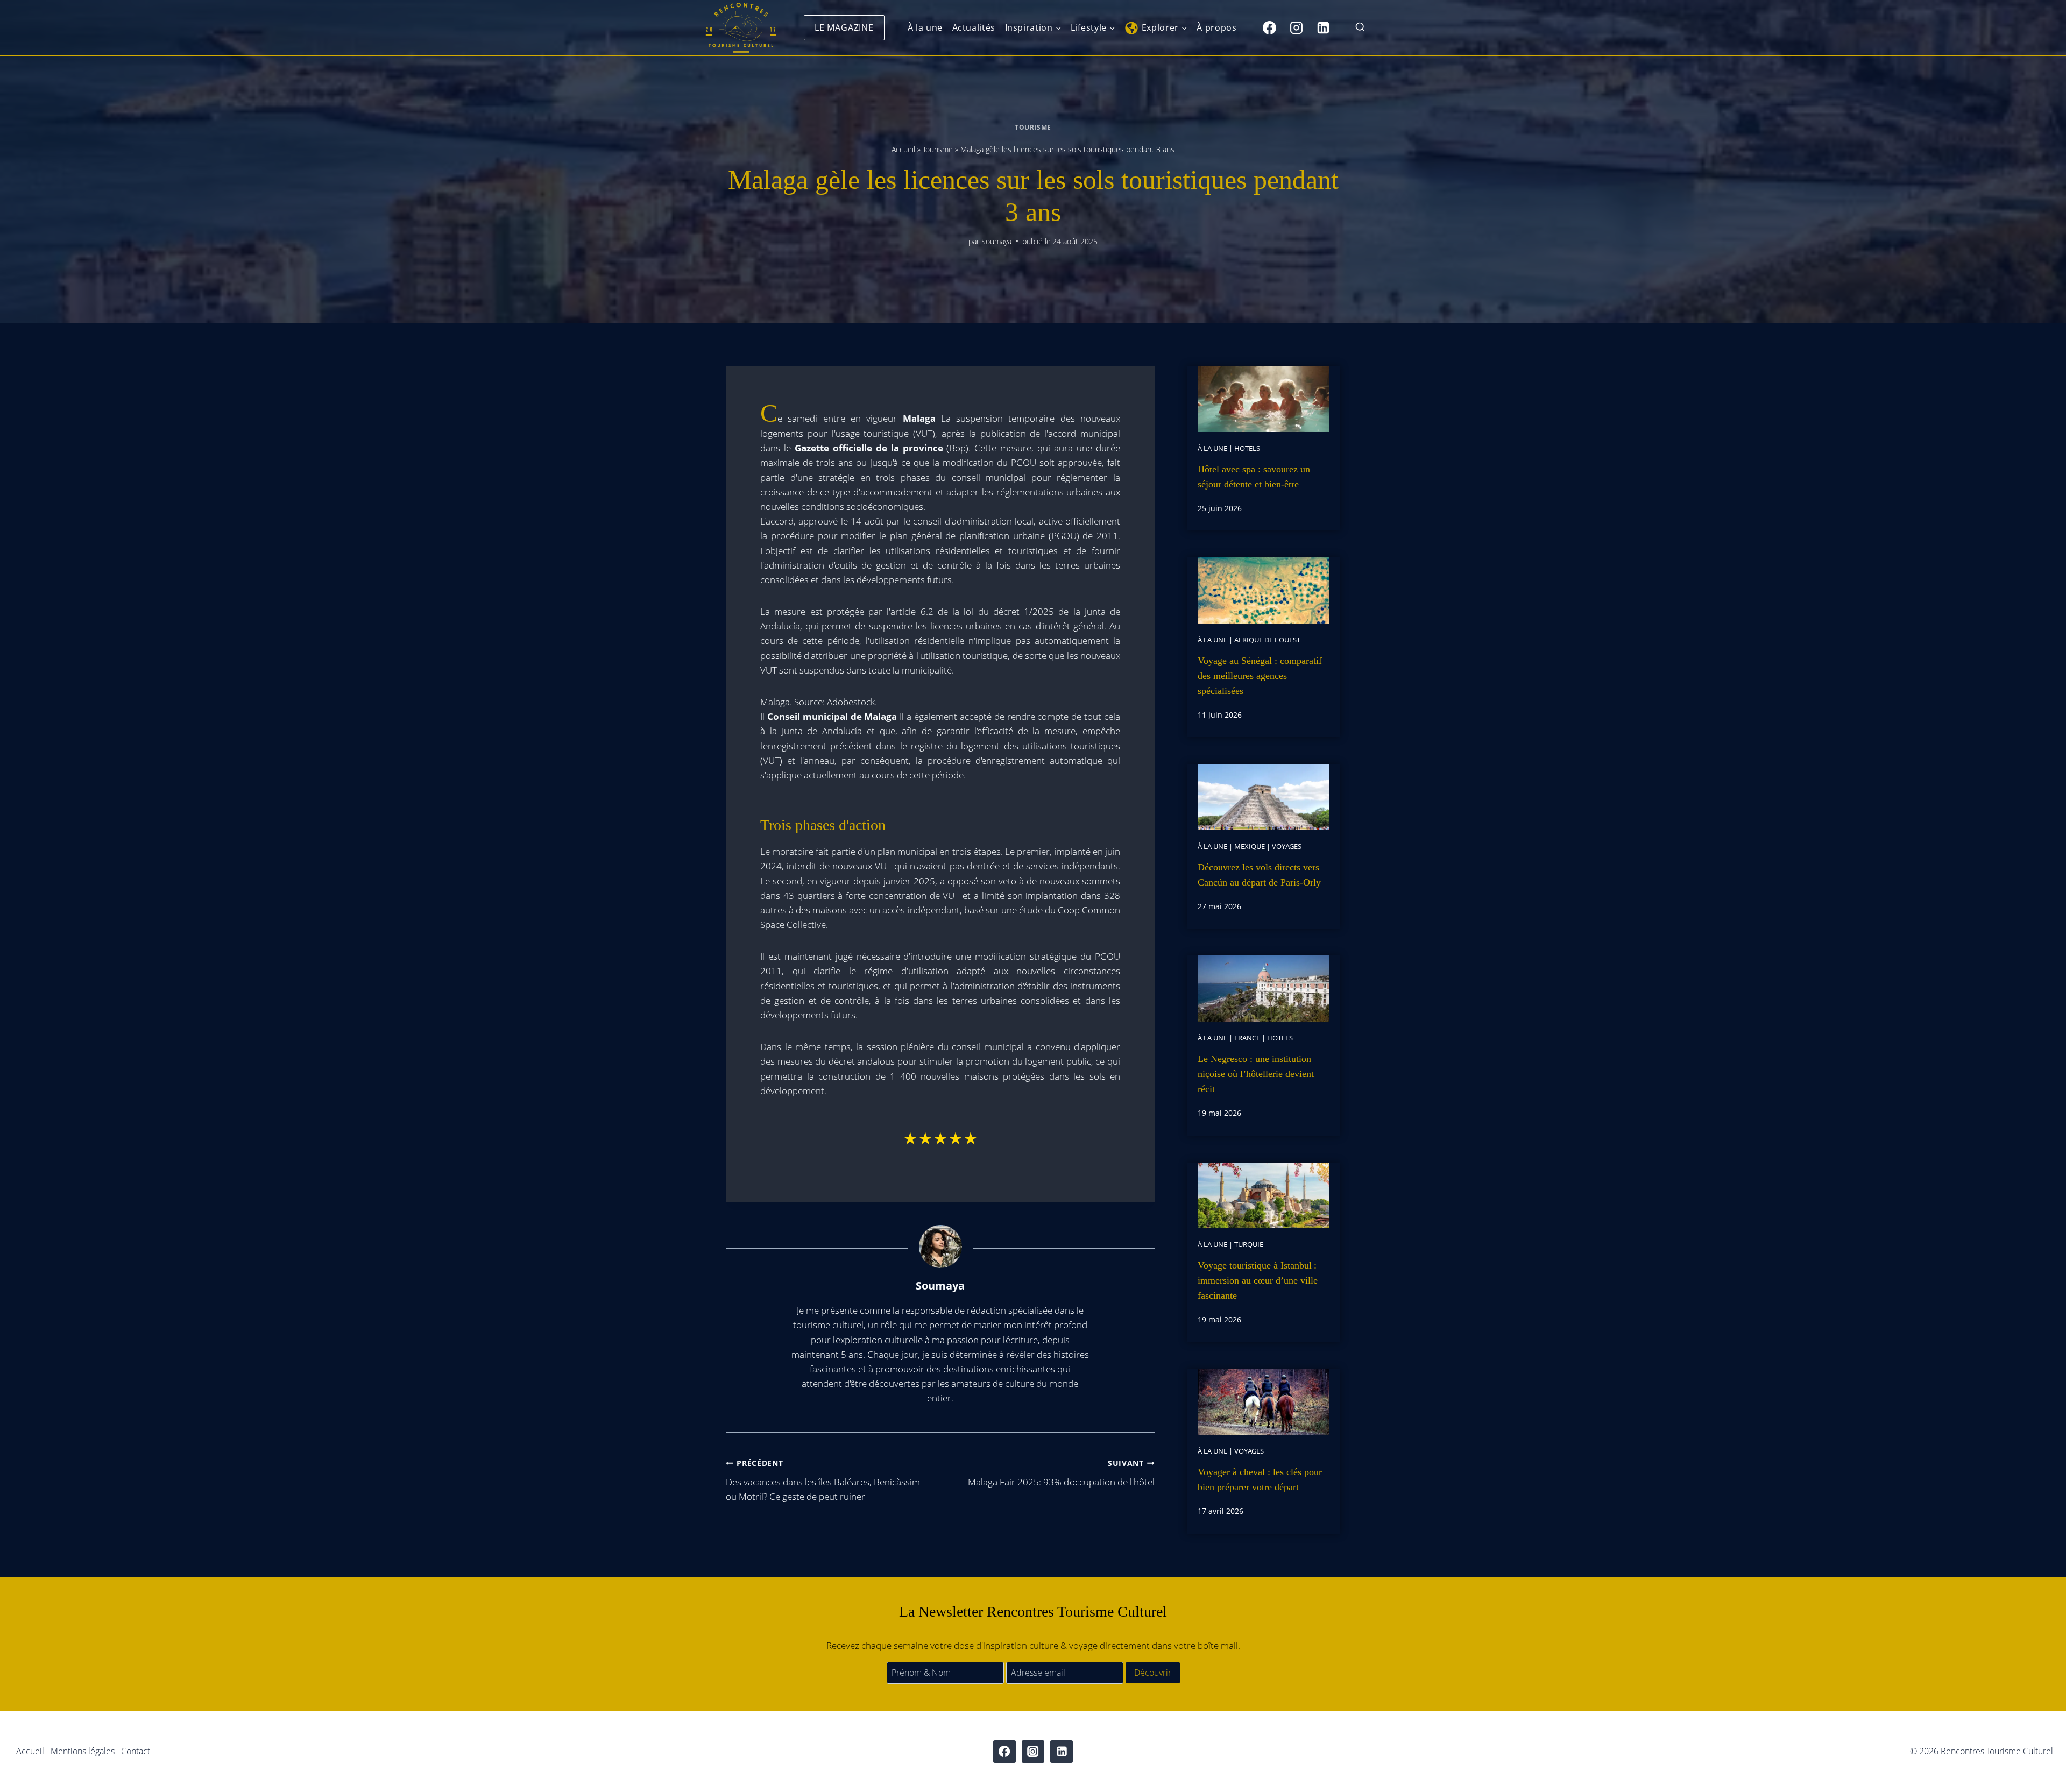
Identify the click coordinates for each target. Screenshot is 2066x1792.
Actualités (974, 27)
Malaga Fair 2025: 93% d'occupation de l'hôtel (1061, 1473)
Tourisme (1033, 127)
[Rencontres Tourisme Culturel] (741, 28)
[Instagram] (1296, 27)
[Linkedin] (1323, 27)
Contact (136, 1751)
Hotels (1247, 448)
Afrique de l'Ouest (1267, 640)
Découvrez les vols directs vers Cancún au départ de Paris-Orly (1259, 875)
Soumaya (996, 241)
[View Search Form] (1360, 28)
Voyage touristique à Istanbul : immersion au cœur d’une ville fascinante (1258, 1280)
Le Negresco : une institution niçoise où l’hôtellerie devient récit (1256, 1074)
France (1247, 1038)
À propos (1216, 27)
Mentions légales (83, 1751)
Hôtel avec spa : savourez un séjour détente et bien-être (1254, 477)
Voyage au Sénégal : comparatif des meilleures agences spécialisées (1260, 676)
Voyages (1287, 846)
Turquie (1249, 1244)
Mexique (1250, 846)
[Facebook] (1269, 27)
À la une (925, 27)
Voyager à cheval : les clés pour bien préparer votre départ (1260, 1479)
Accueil (903, 149)
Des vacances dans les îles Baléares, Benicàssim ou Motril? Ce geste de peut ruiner (823, 1480)
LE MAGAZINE (844, 27)
